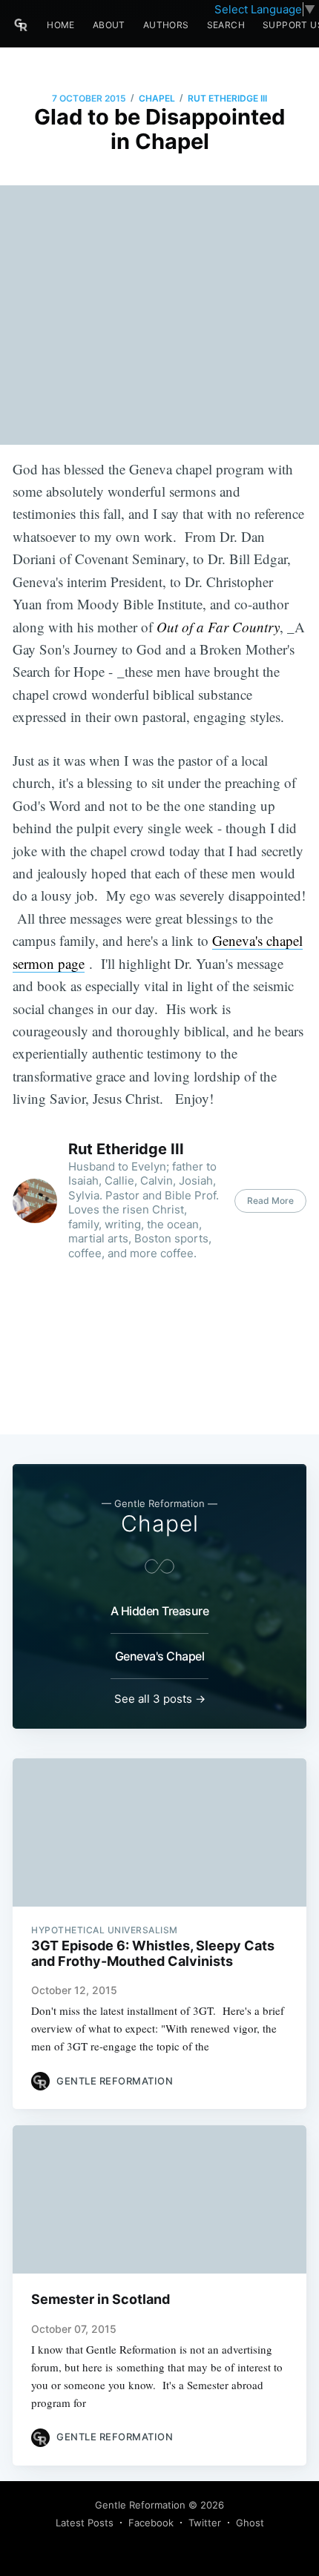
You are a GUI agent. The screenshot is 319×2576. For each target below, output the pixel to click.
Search (226, 25)
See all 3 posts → (160, 1699)
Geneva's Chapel (160, 1656)
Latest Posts (85, 2523)
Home (61, 25)
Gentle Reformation (140, 2505)
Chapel (157, 98)
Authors (166, 25)
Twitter (205, 2523)
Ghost (250, 2523)
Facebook (151, 2523)
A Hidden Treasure (160, 1611)
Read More (270, 1201)
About (109, 25)
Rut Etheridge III (227, 98)
